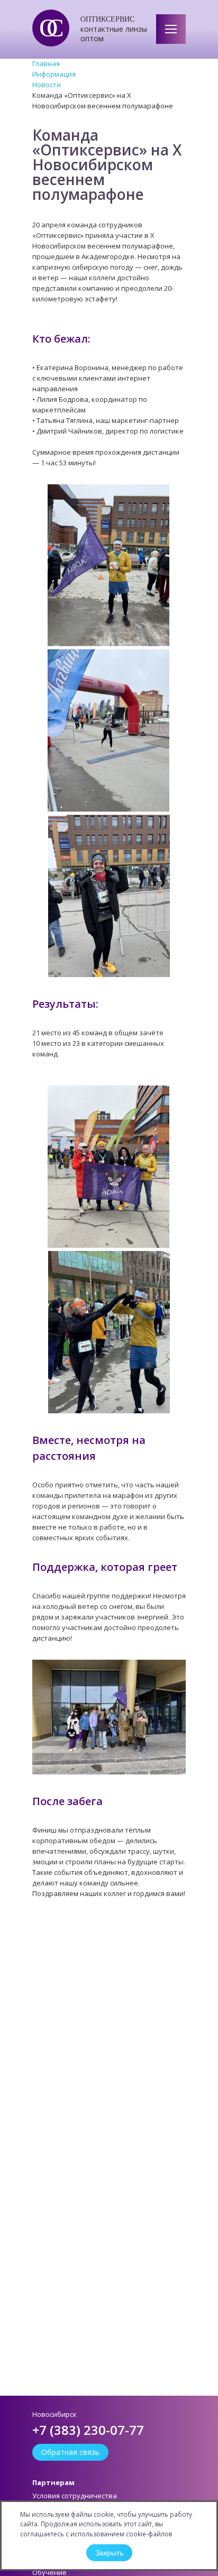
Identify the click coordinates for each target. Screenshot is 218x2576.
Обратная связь (70, 2452)
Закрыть (109, 2553)
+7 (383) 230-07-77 (88, 2430)
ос (46, 28)
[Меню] (171, 29)
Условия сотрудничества (75, 2496)
